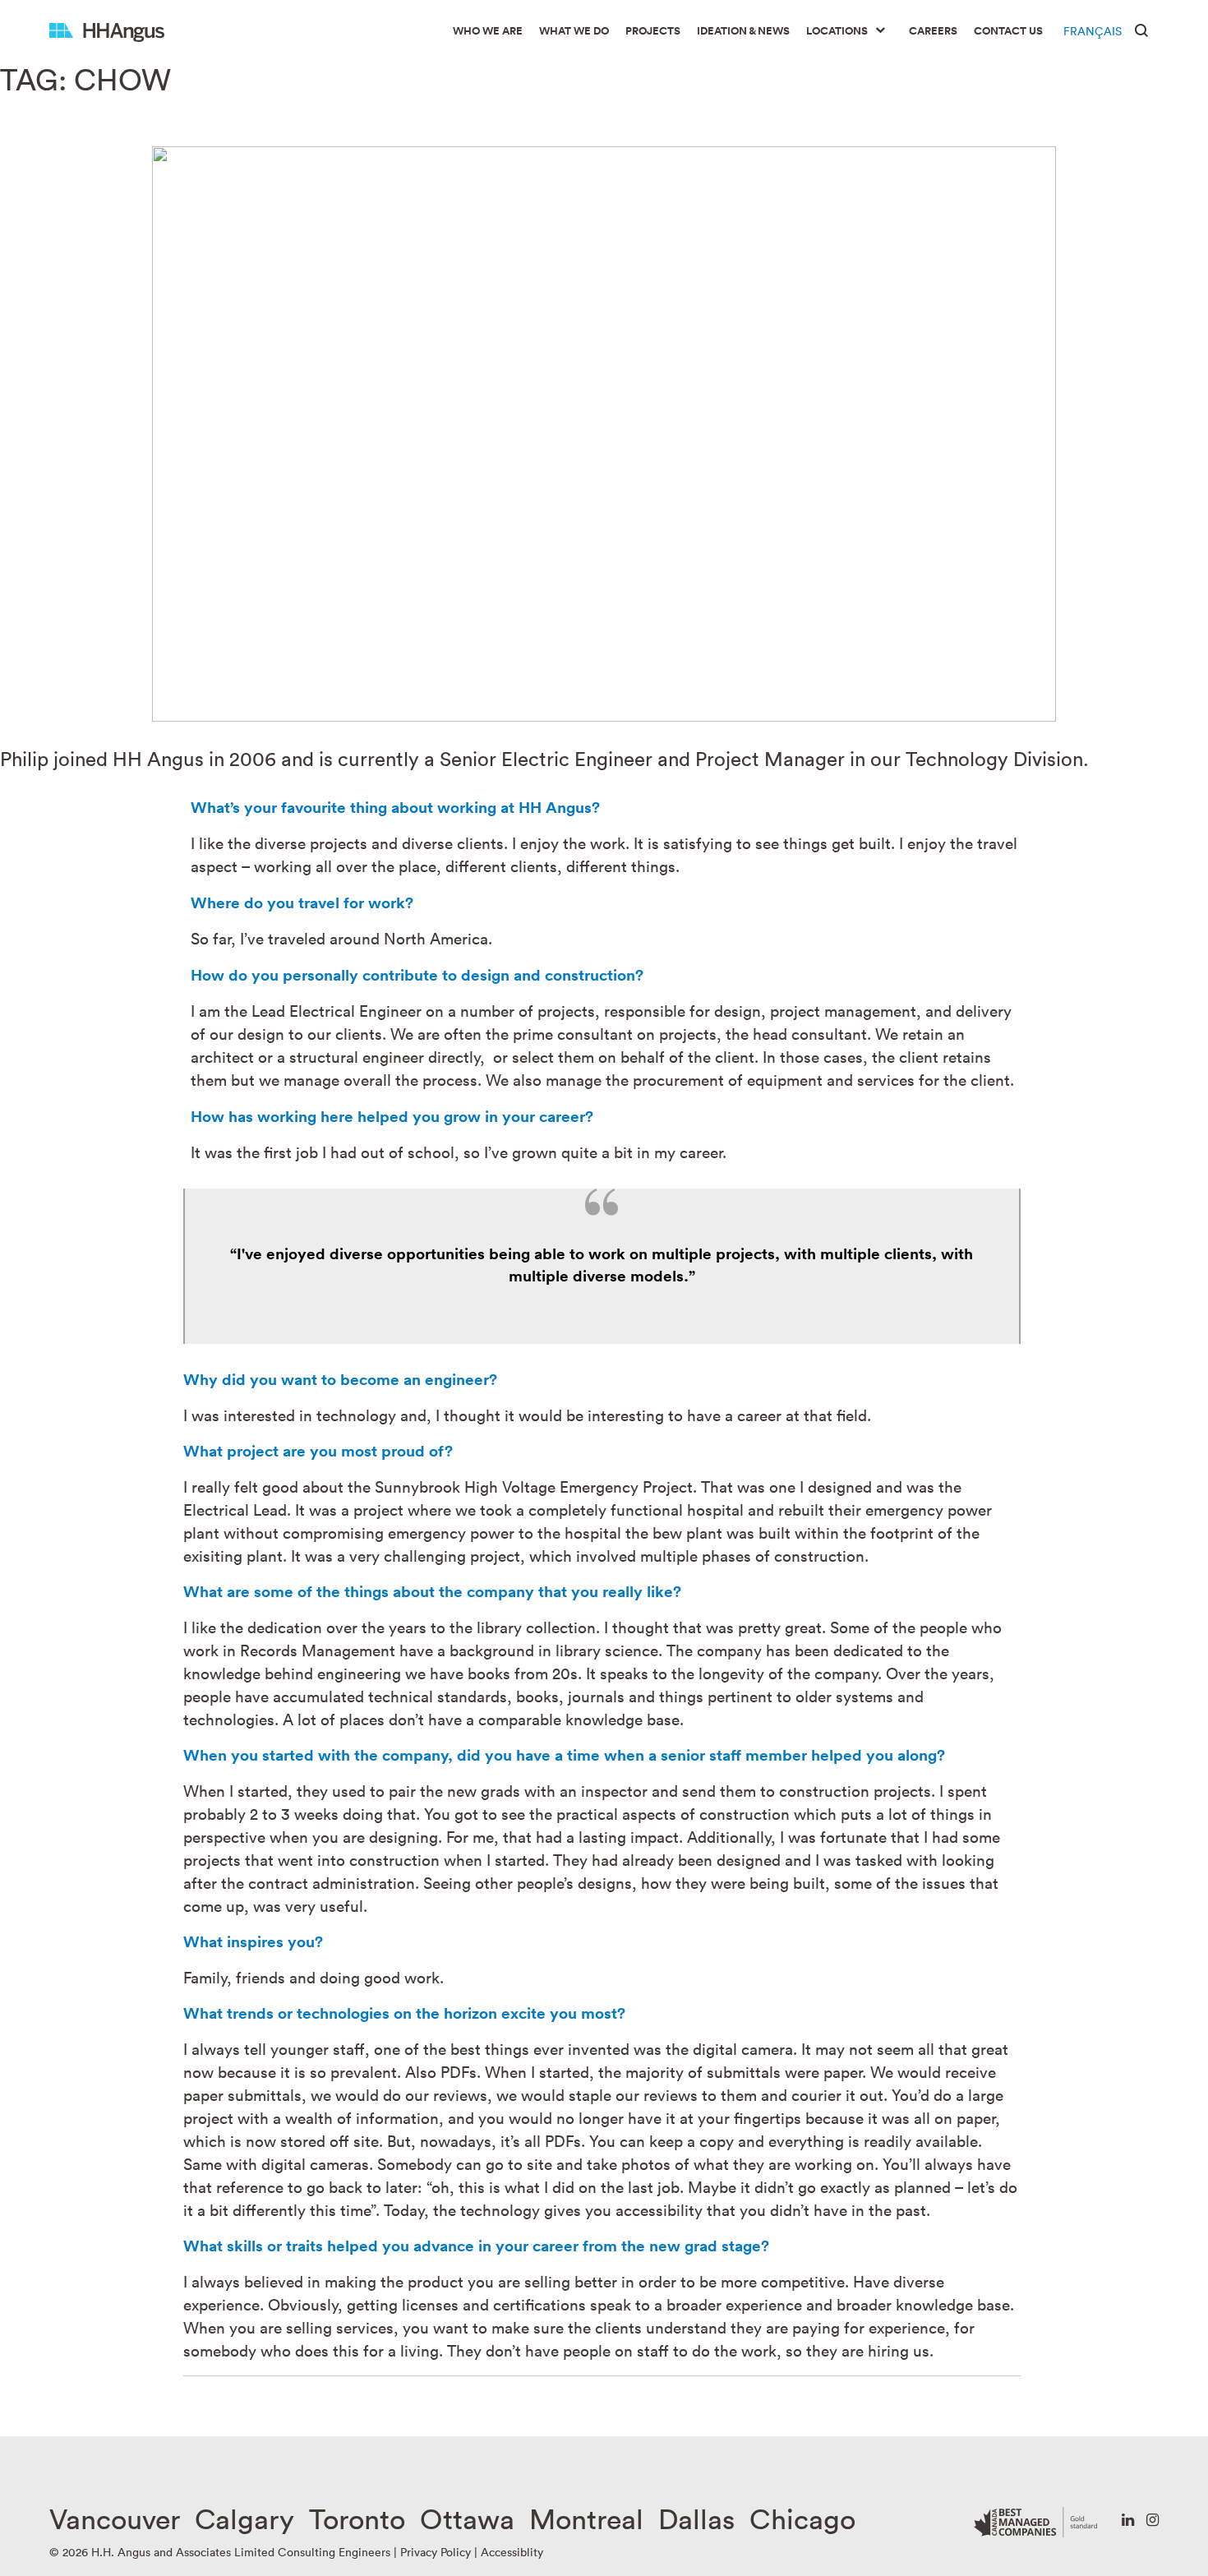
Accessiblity (512, 2552)
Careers (933, 31)
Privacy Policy (436, 2552)
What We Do (574, 31)
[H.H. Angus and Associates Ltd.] (107, 31)
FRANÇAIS (1093, 31)
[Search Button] (1141, 29)
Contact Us (1008, 31)
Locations (837, 31)
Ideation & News (743, 31)
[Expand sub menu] (880, 31)
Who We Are (488, 31)
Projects (653, 31)
